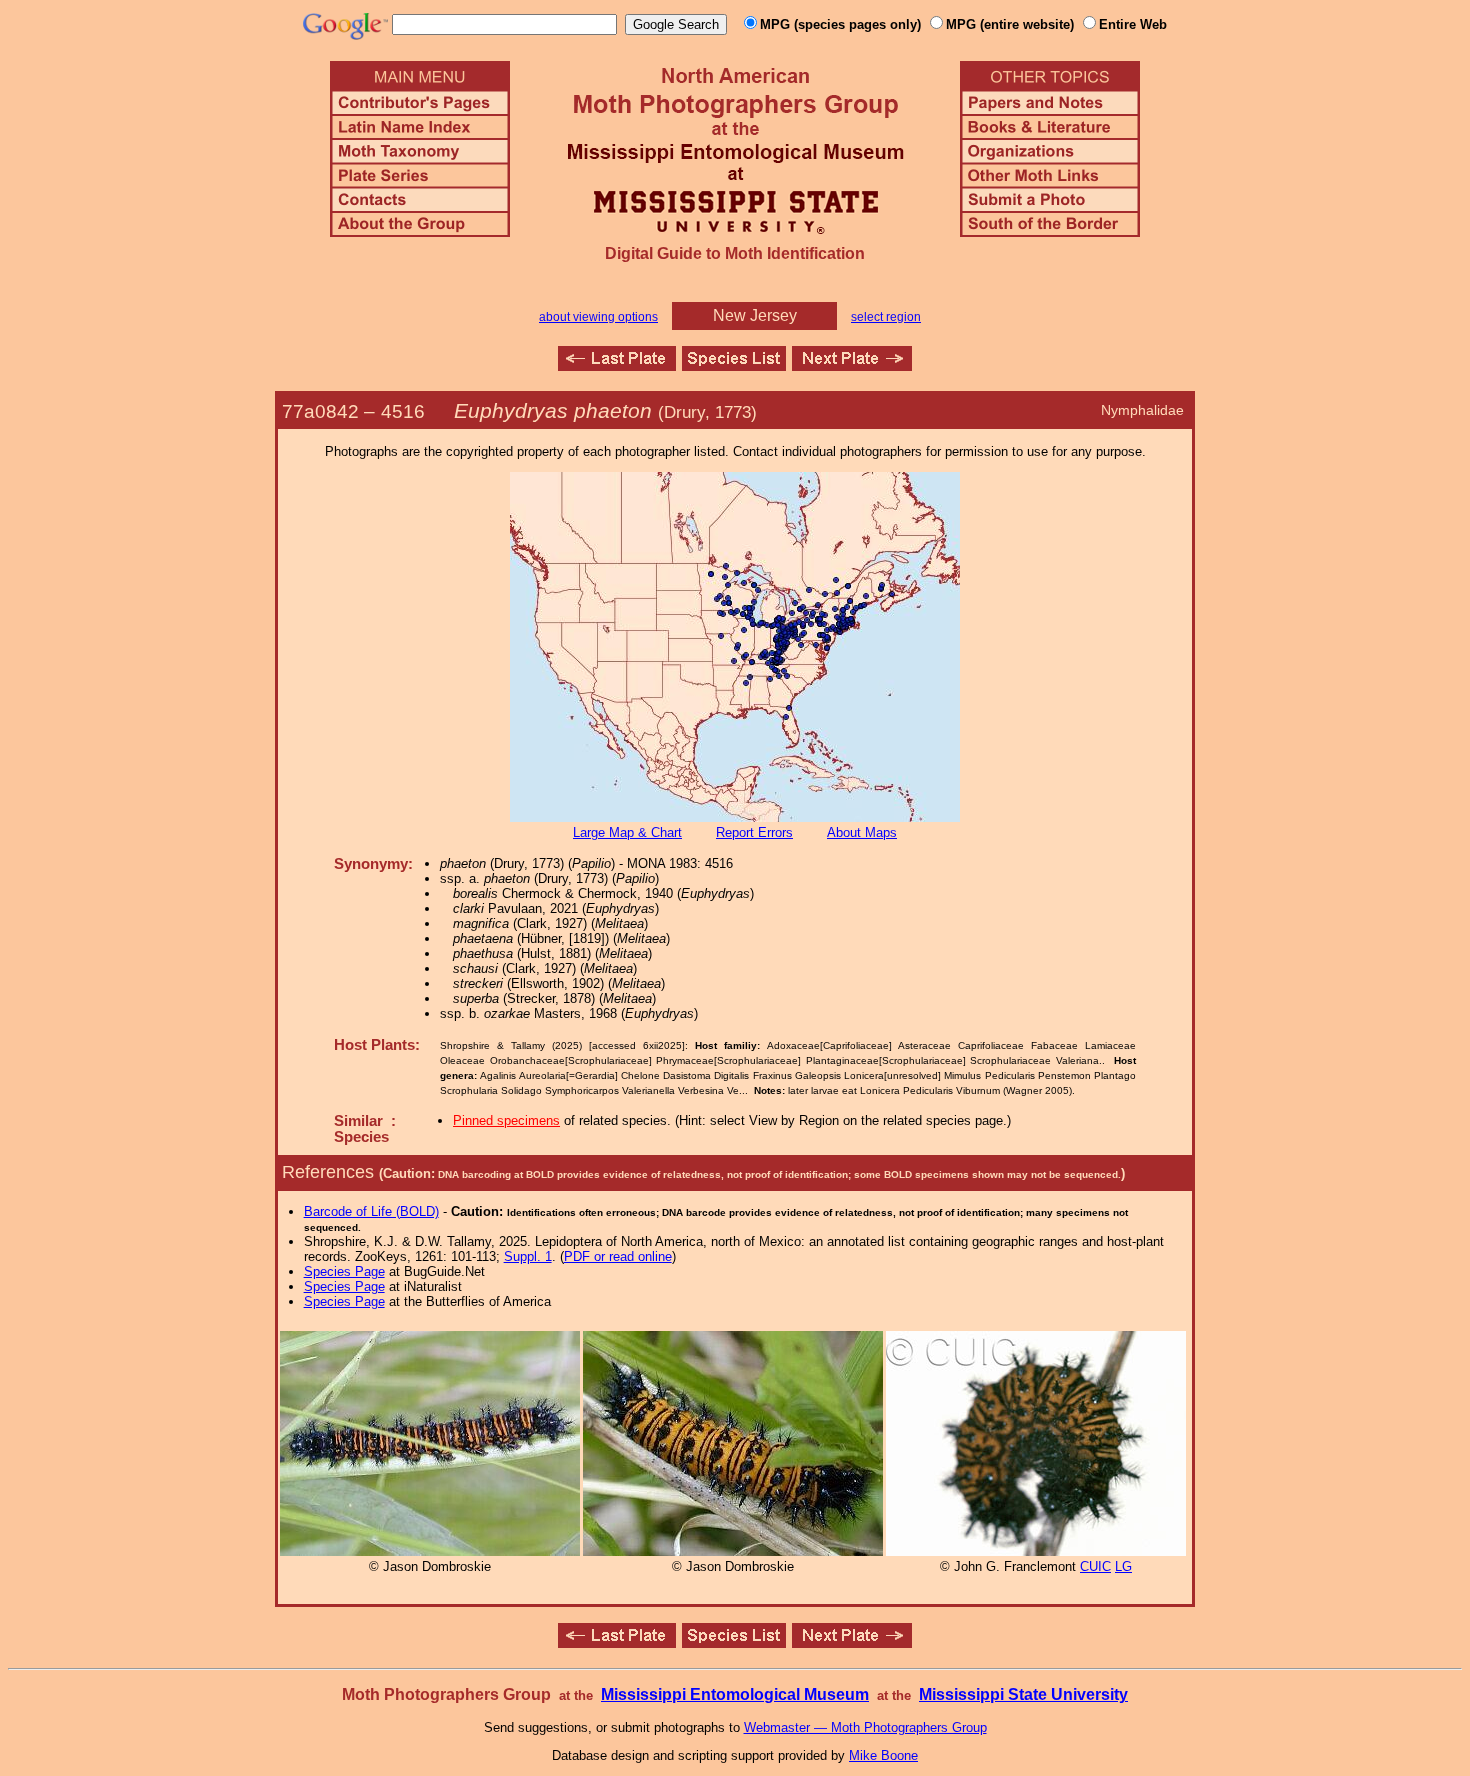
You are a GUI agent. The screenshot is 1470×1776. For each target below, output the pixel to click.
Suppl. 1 (528, 1256)
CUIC (1095, 1566)
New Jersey (755, 315)
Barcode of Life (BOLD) (371, 1211)
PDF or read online (618, 1256)
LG (1123, 1566)
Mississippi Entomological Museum (735, 1694)
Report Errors (754, 832)
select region (886, 317)
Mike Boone (883, 1755)
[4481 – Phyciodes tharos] (617, 365)
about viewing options (598, 317)
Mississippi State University (1023, 1694)
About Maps (862, 832)
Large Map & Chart (627, 832)
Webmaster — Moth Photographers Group (865, 1727)
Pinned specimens (506, 1120)
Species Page (344, 1271)
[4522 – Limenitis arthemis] (852, 365)
